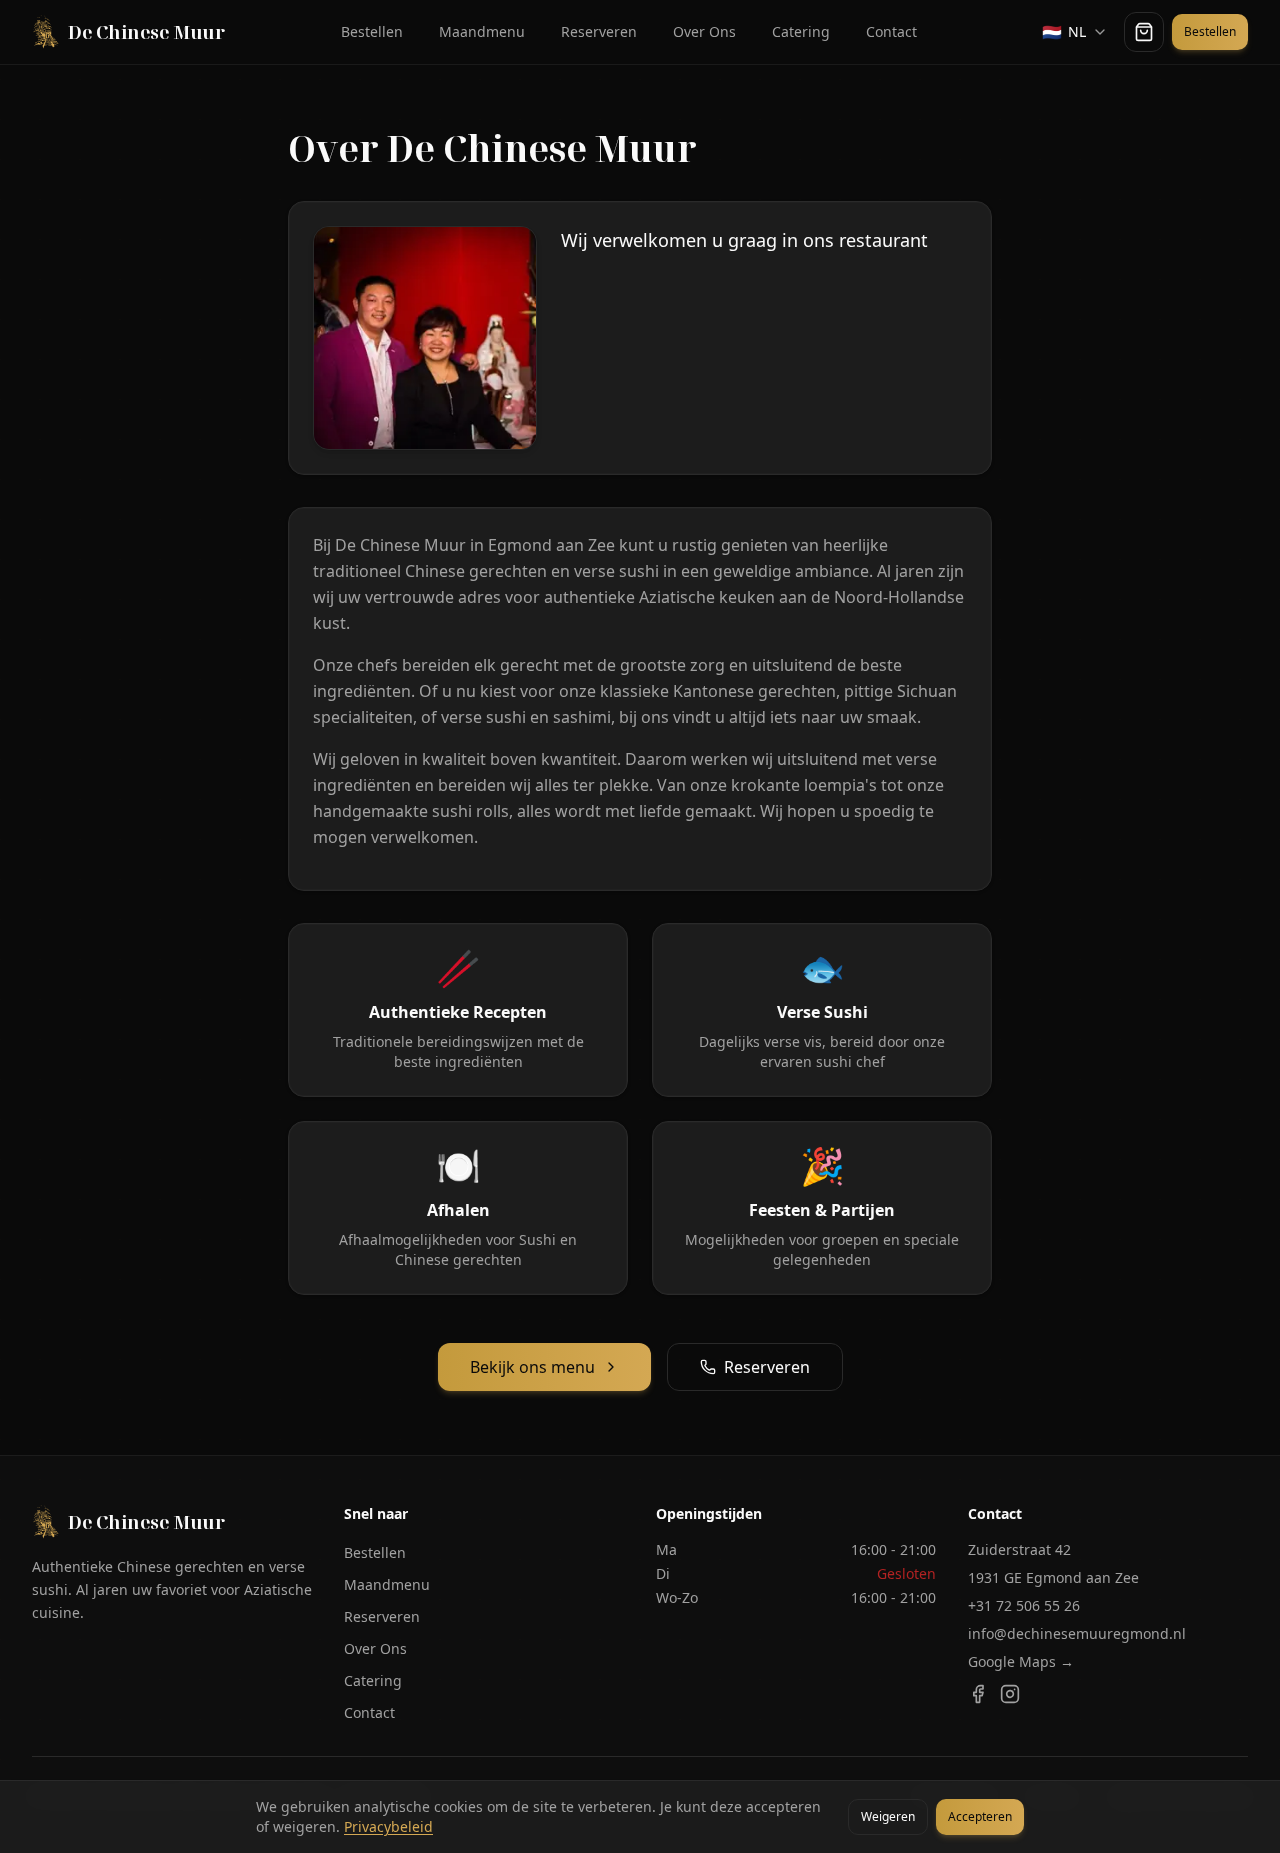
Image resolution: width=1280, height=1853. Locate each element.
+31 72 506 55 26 (1024, 1605)
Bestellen (372, 31)
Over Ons (704, 31)
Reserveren (599, 31)
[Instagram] (1010, 1694)
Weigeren (888, 1816)
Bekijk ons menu (532, 1367)
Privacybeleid (388, 1826)
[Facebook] (978, 1694)
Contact (891, 31)
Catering (801, 31)
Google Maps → (1021, 1661)
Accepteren (980, 1816)
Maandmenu (482, 31)
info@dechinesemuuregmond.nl (1077, 1633)
